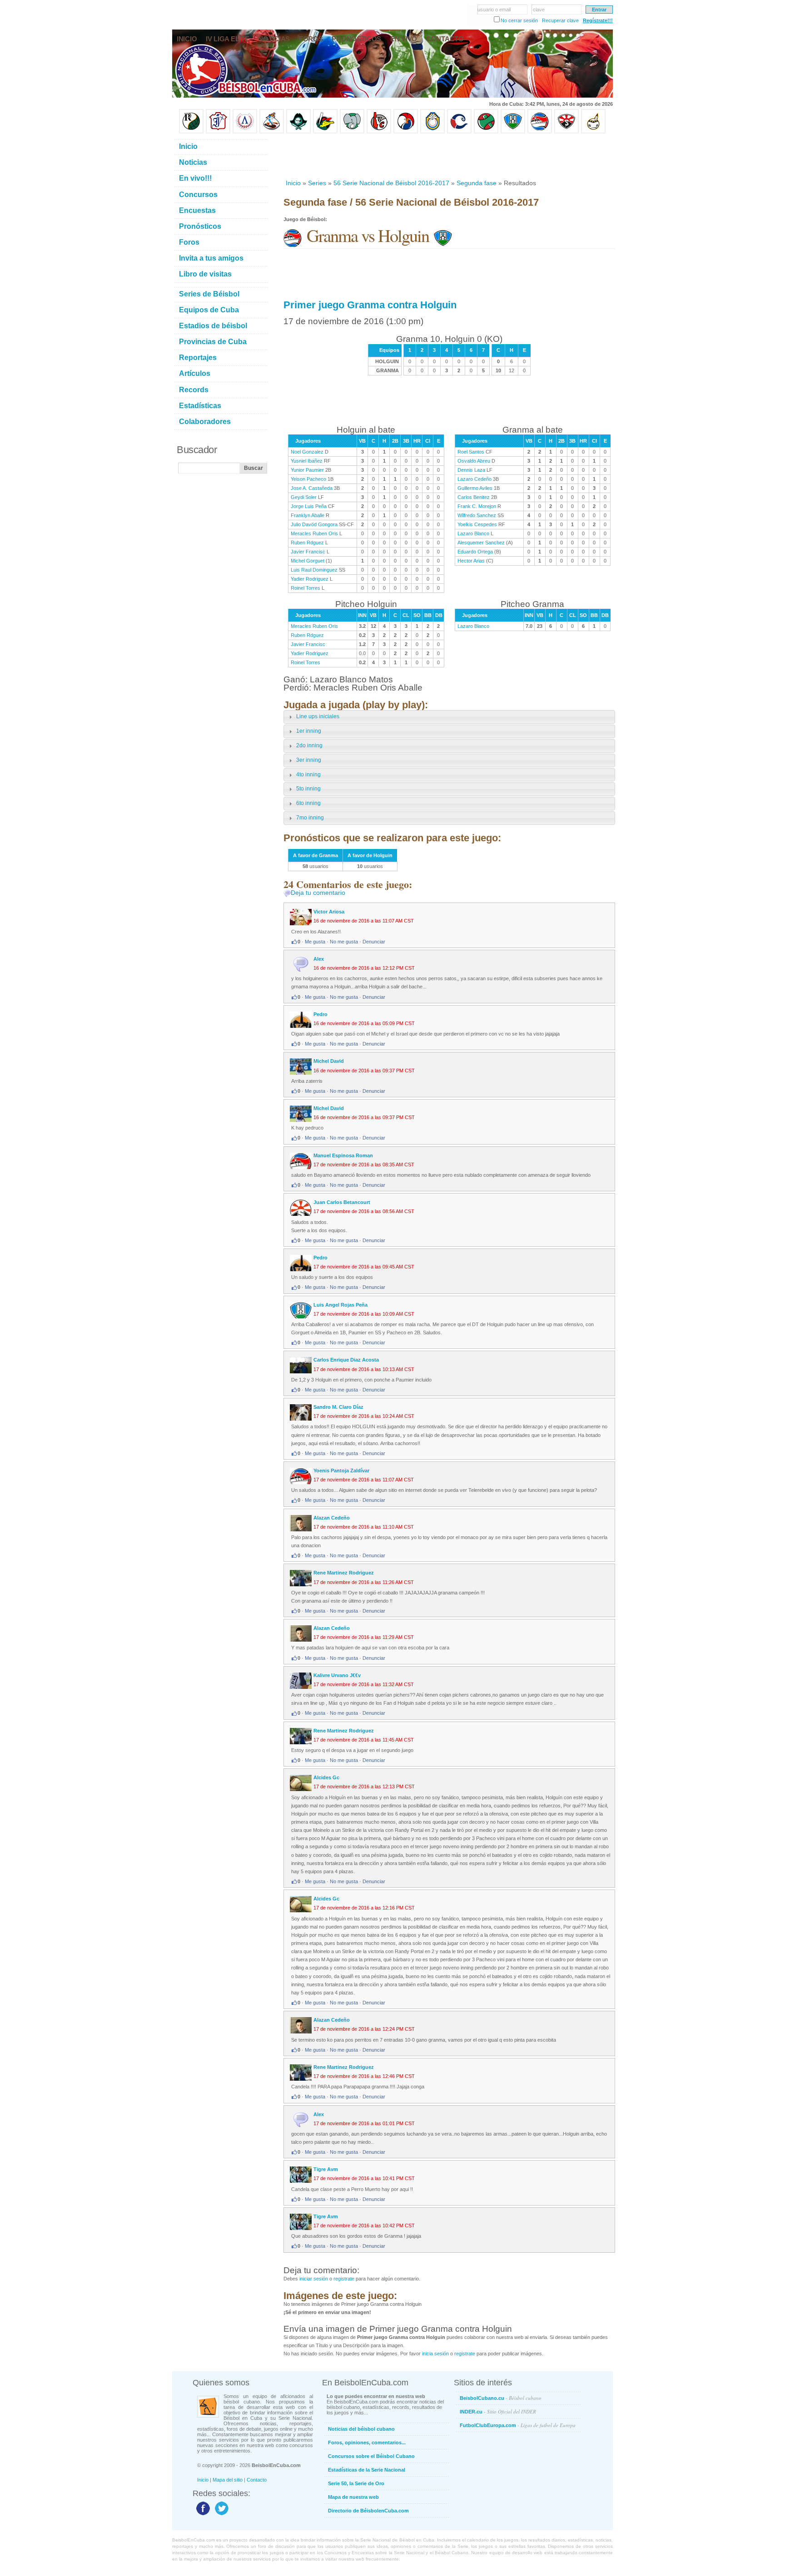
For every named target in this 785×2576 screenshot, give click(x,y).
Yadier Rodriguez (310, 579)
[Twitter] (221, 2515)
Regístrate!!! (598, 20)
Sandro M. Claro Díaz (338, 1407)
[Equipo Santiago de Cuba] (566, 132)
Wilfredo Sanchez (477, 515)
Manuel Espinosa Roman (343, 1155)
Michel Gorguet (308, 561)
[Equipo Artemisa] (245, 132)
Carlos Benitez (474, 497)
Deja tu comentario (318, 893)
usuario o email (494, 10)
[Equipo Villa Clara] (379, 132)
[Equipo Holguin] (513, 132)
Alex (319, 959)
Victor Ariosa (329, 912)
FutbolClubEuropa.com (518, 2425)
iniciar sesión (314, 2279)
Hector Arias (471, 561)
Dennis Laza (471, 470)
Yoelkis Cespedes (477, 524)
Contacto (257, 2480)
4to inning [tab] (308, 775)
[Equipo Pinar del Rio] (191, 132)
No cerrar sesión (519, 20)
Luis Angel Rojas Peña (340, 1305)
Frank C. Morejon (477, 506)
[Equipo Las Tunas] (486, 132)
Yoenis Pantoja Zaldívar (341, 1471)
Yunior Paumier (307, 470)
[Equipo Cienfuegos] (352, 132)
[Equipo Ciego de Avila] (432, 132)
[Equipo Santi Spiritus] (406, 132)
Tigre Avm (326, 2169)
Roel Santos (471, 452)
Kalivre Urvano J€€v (337, 1675)
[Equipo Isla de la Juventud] (298, 132)
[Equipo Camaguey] (459, 132)
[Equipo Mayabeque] (272, 132)
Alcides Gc (326, 1777)
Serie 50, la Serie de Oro (356, 2483)
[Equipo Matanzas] (325, 132)
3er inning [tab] (309, 760)
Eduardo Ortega (475, 552)
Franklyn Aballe (308, 515)
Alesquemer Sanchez (481, 543)
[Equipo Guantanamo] (593, 132)
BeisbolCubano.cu (501, 2398)
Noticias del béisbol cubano (361, 2429)
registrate (344, 2279)
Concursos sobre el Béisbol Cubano (371, 2456)
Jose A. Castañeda (312, 488)
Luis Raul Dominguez (314, 570)
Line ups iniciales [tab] (318, 716)
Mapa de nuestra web (353, 2497)
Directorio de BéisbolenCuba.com (368, 2511)
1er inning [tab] (309, 731)
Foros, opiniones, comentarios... (367, 2443)
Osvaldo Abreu (474, 461)
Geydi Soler (304, 497)
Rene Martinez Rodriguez (344, 1573)
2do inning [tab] (309, 745)
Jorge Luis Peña (309, 506)
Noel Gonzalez (307, 452)
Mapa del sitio (228, 2480)
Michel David (329, 1061)
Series (317, 183)
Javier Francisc (308, 552)
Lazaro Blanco (473, 533)
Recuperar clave (560, 20)
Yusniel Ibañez (307, 461)
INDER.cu (498, 2411)
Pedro (320, 1014)
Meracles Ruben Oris (314, 533)
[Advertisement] (449, 156)
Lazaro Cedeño (474, 479)
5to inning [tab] (308, 789)
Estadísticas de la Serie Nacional (367, 2470)
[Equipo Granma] (540, 132)
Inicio (293, 183)
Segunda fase (477, 183)
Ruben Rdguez (307, 543)
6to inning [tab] (308, 803)
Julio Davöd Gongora (314, 524)
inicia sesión (435, 2354)
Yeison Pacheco (308, 479)
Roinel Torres (306, 588)
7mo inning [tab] (310, 818)
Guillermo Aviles (475, 488)
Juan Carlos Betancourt (342, 1202)
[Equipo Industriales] (218, 132)
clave (539, 10)
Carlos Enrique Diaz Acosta (346, 1360)
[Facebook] (202, 2515)
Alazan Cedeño (332, 1518)
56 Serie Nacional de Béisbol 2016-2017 (391, 183)
